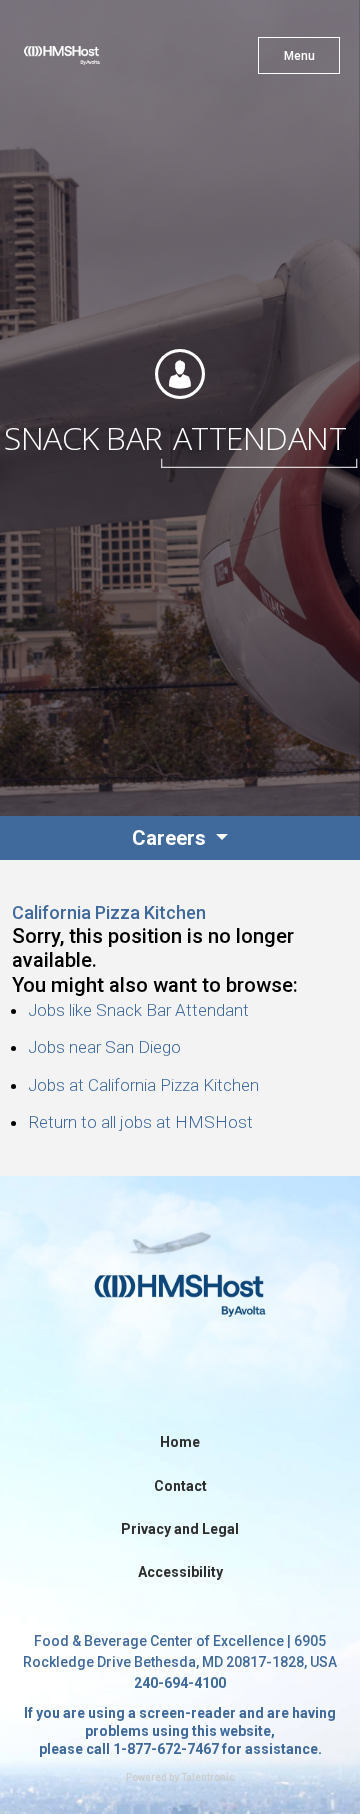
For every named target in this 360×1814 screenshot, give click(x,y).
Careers (171, 838)
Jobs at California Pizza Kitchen (143, 1085)
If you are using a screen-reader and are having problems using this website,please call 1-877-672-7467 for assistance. (180, 1731)
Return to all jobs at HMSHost (140, 1122)
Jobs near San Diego (104, 1047)
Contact (180, 1486)
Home (180, 1442)
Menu (299, 56)
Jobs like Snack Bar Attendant (138, 1010)
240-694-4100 (180, 1683)
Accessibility (180, 1572)
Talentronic (208, 1777)
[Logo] (97, 60)
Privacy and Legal (180, 1529)
